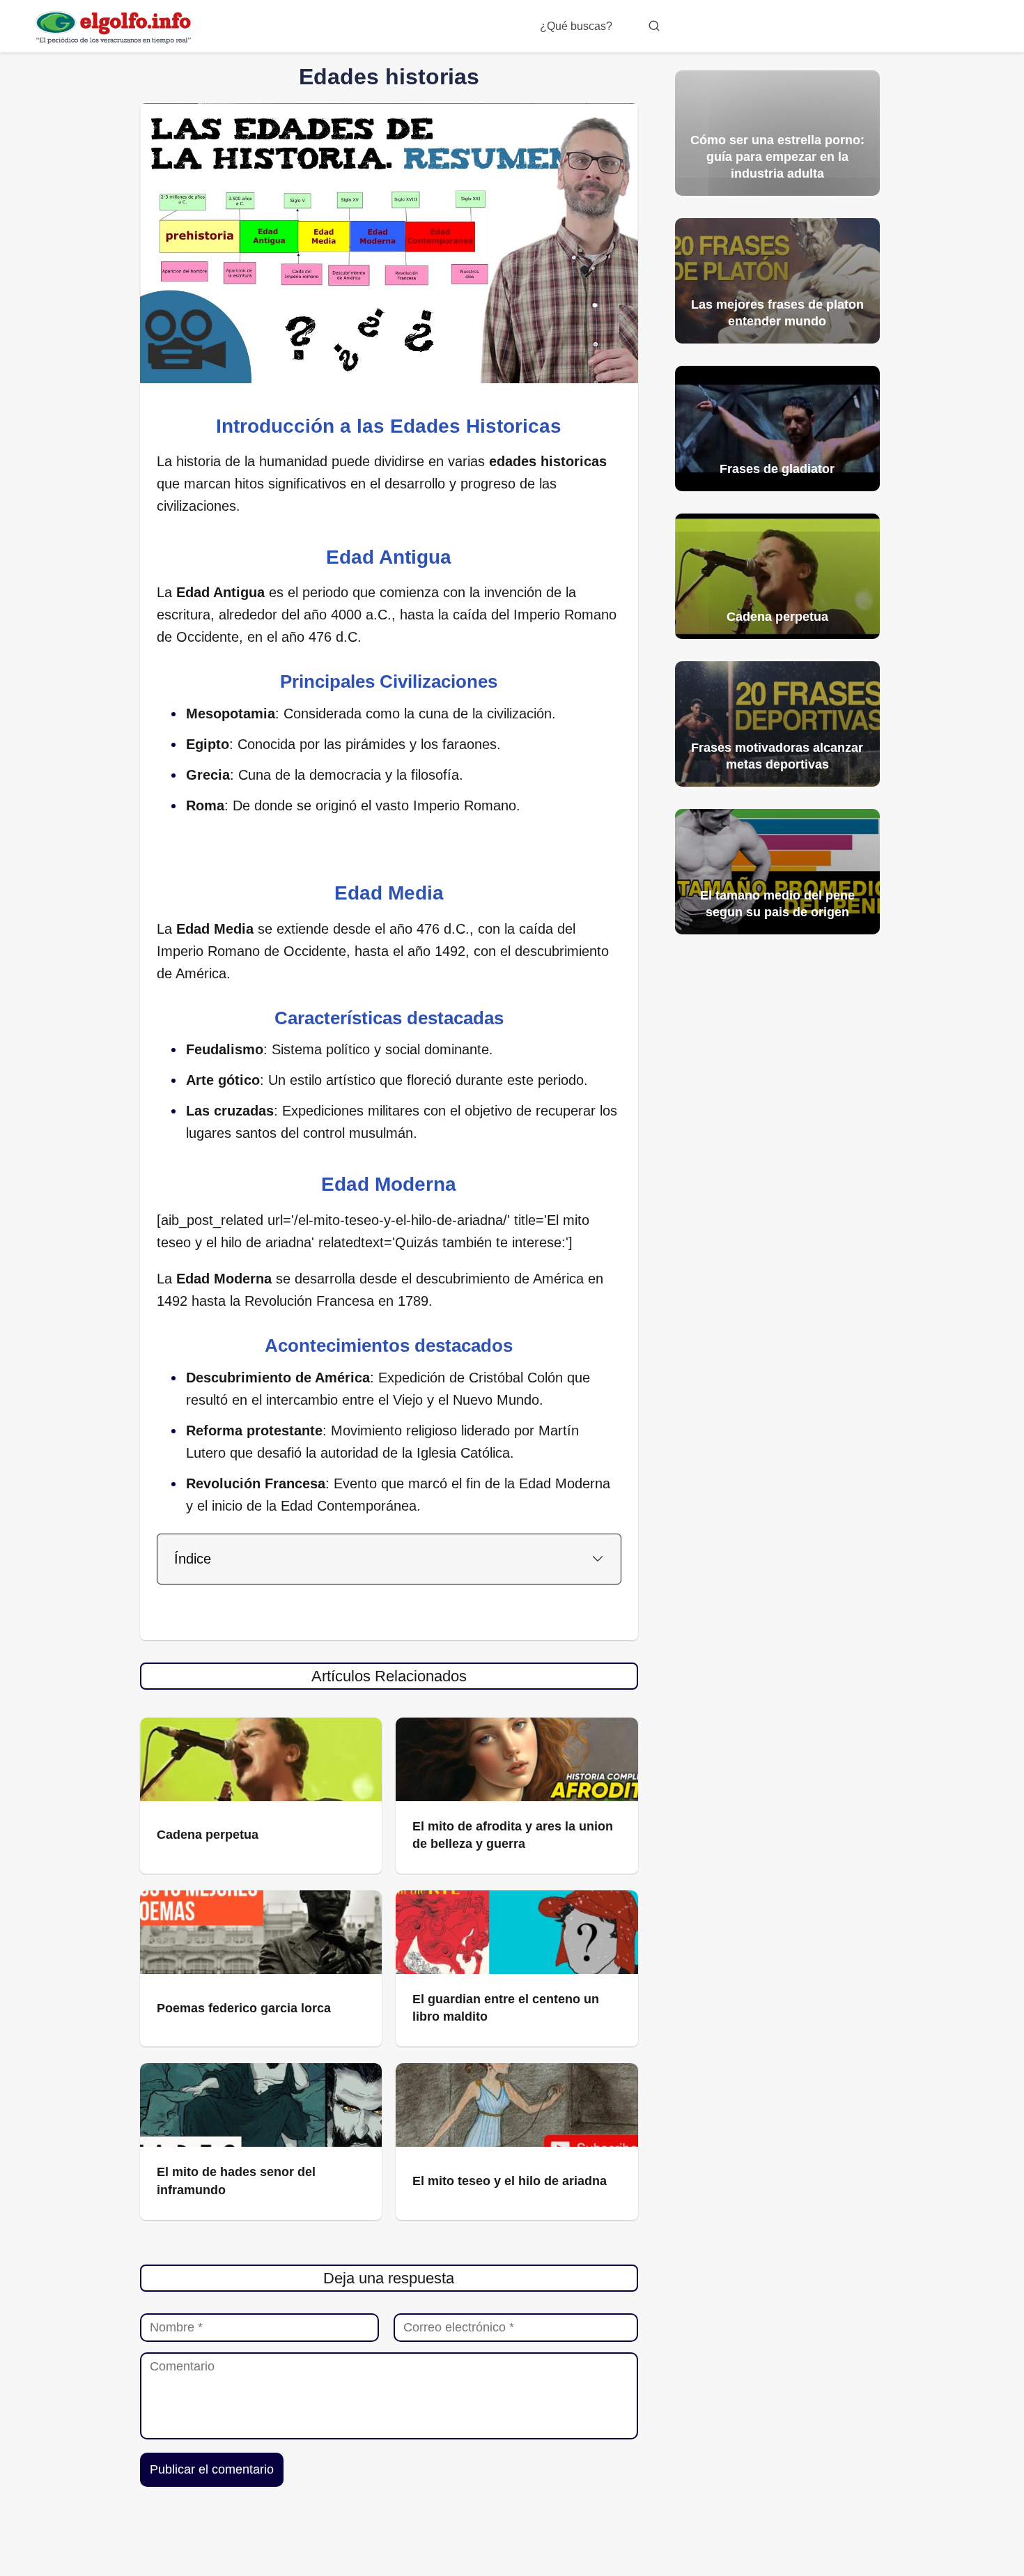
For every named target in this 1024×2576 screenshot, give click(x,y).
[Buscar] (654, 26)
